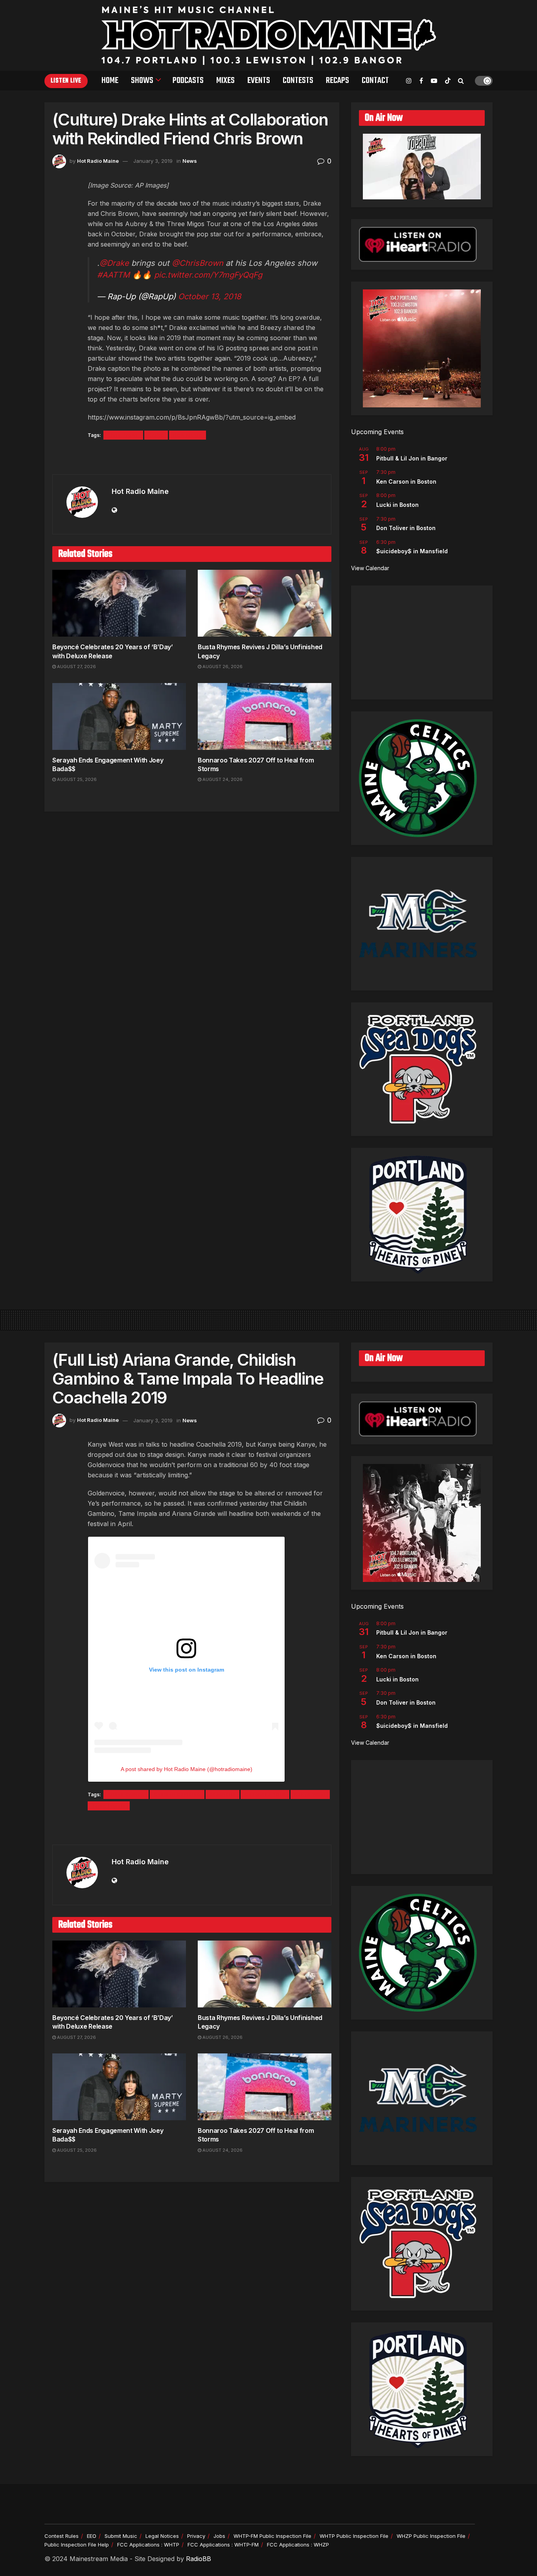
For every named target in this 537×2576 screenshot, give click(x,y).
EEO (92, 2536)
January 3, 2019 (153, 161)
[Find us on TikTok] (448, 81)
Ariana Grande (126, 1794)
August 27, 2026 (76, 667)
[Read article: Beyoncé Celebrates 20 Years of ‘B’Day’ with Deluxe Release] (119, 603)
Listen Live (66, 81)
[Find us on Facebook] (421, 81)
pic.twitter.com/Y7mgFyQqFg (208, 275)
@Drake (114, 263)
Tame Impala (109, 1806)
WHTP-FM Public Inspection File (272, 2536)
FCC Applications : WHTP (148, 2545)
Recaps (337, 81)
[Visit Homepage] (269, 35)
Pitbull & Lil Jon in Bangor (412, 458)
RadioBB (199, 2559)
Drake (156, 435)
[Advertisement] (422, 643)
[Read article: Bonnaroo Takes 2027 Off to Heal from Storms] (265, 716)
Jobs (219, 2536)
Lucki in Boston (397, 505)
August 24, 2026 (222, 779)
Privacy (196, 2536)
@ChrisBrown (198, 263)
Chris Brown (123, 435)
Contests (298, 81)
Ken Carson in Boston (406, 482)
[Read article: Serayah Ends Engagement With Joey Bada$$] (119, 716)
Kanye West (310, 1794)
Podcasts (188, 81)
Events (259, 81)
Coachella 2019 (265, 1794)
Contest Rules (62, 2536)
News (190, 161)
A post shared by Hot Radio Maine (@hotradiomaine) (187, 1769)
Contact (375, 81)
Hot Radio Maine (98, 161)
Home (110, 81)
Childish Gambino (177, 1794)
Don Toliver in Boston (406, 528)
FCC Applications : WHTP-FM (223, 2545)
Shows (142, 81)
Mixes (225, 81)
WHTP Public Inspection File (354, 2536)
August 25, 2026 (76, 779)
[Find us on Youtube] (434, 81)
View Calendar (370, 568)
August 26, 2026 (222, 667)
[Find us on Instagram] (409, 81)
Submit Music (121, 2536)
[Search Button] (461, 81)
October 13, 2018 (210, 296)
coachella (223, 1794)
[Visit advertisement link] (192, 458)
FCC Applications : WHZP (298, 2545)
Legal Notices (162, 2536)
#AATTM (113, 275)
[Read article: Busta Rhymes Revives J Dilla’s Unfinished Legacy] (265, 603)
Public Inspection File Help (77, 2545)
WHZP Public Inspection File (431, 2536)
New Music (188, 435)
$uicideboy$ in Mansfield (412, 551)
